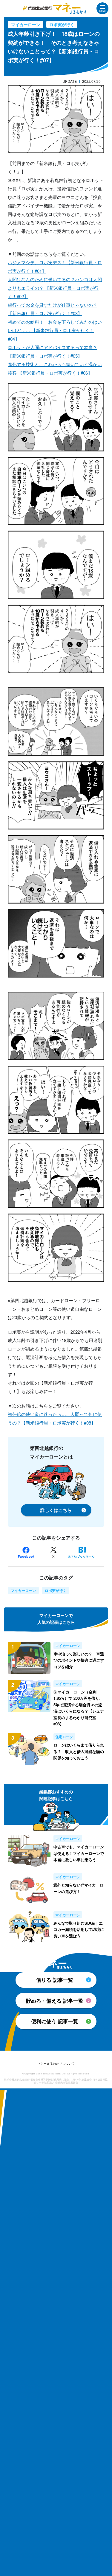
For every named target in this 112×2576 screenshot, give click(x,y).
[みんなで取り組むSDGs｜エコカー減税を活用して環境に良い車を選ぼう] (31, 1927)
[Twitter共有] (53, 1552)
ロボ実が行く (62, 24)
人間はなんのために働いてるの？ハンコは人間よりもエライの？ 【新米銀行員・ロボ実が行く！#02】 (55, 288)
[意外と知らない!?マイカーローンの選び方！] (31, 1889)
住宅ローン (64, 1737)
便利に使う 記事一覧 (55, 2021)
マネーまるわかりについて (56, 2064)
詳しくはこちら (56, 1510)
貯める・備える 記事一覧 (55, 2001)
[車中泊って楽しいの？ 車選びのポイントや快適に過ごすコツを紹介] (31, 1658)
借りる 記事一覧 (55, 1980)
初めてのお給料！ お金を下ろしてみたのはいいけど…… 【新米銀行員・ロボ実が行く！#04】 (55, 330)
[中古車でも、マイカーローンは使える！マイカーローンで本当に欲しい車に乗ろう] (31, 1851)
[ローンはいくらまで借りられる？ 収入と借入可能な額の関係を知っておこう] (31, 1749)
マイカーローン (26, 24)
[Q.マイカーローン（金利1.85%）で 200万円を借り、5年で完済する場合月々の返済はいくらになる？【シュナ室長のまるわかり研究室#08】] (31, 1703)
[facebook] (26, 1552)
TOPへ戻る (56, 2038)
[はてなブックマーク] (81, 1552)
